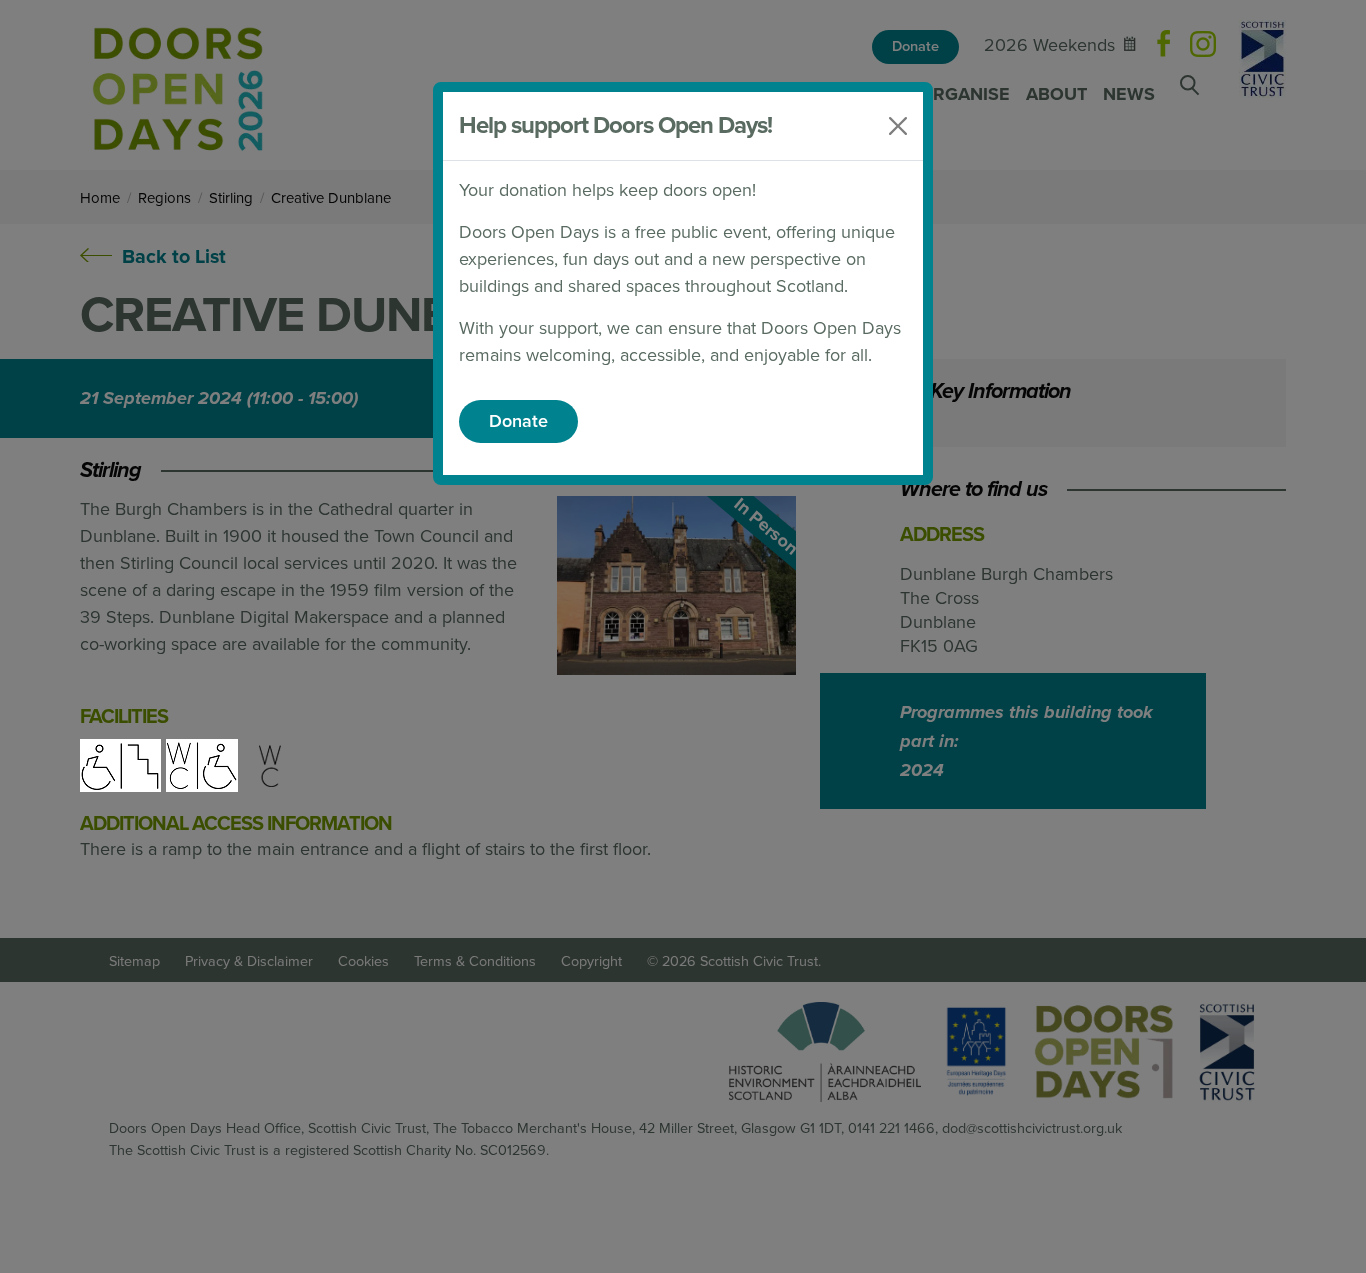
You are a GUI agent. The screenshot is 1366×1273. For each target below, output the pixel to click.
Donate (518, 421)
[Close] (898, 126)
